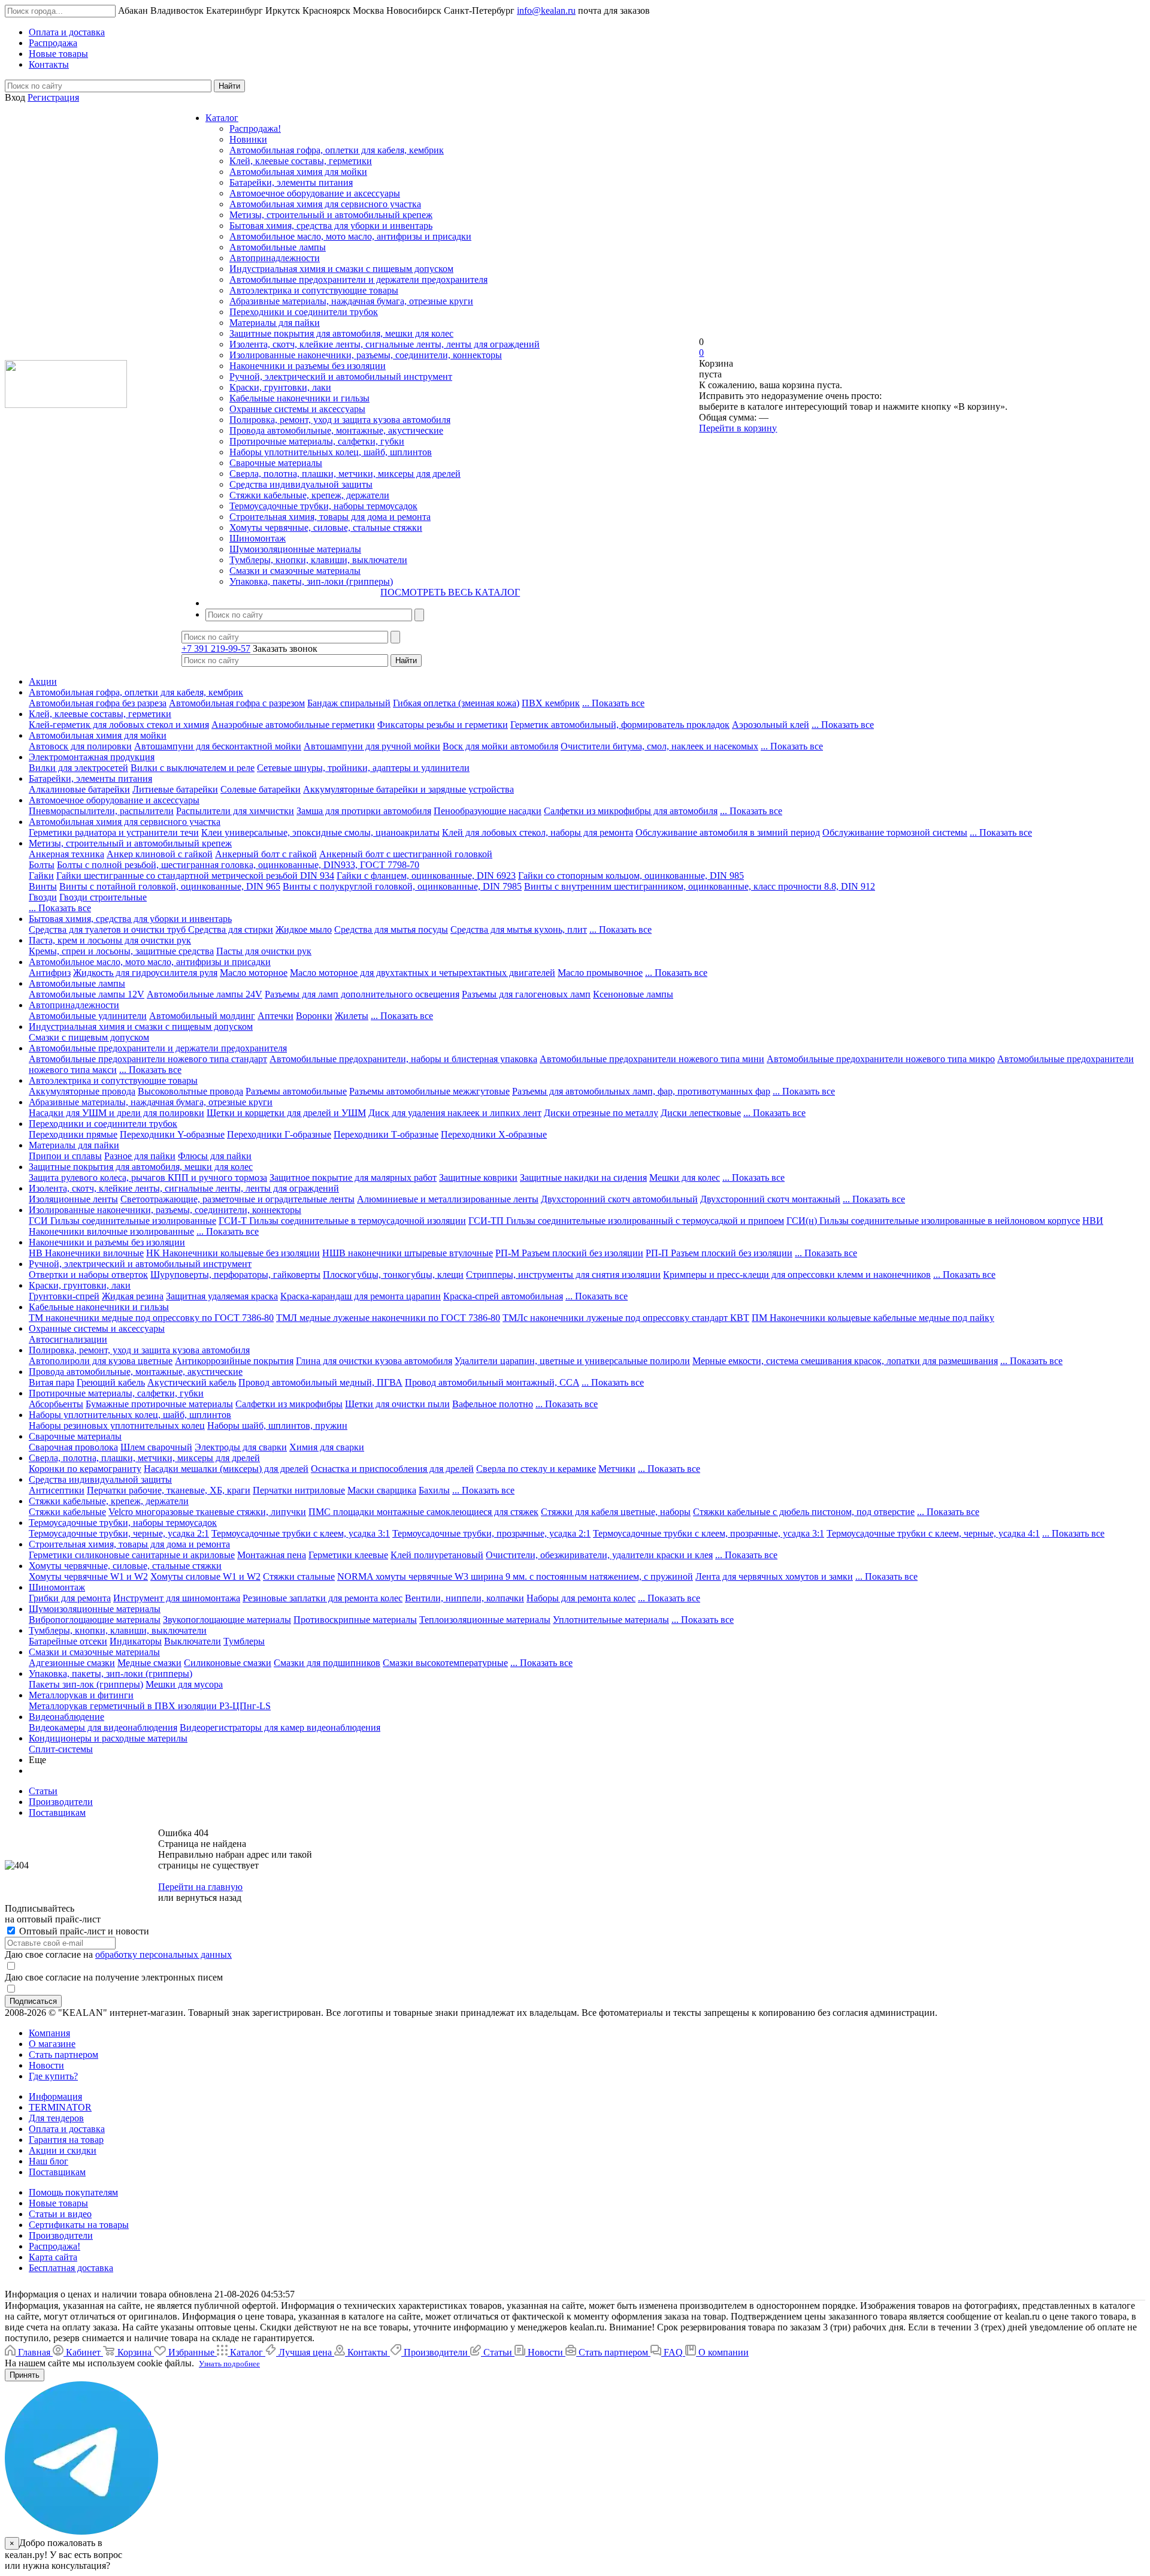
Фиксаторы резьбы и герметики (443, 725)
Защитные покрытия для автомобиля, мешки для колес (341, 333)
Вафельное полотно (493, 1404)
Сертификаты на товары (79, 2225)
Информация (55, 2096)
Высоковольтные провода (190, 1091)
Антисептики (57, 1490)
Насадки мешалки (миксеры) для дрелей (226, 1469)
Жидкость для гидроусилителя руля (145, 973)
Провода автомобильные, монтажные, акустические (336, 430)
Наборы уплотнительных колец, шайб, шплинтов (331, 452)
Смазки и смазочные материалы (295, 571)
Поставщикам (57, 2172)
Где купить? (53, 2076)
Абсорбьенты (56, 1404)
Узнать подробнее (229, 2364)
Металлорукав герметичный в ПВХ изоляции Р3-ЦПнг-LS (150, 1706)
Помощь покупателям (73, 2192)
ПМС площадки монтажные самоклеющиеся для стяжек (423, 1512)
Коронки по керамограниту (85, 1469)
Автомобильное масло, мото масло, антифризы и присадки (350, 236)
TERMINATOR (60, 2107)
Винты (43, 886)
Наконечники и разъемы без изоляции (308, 366)
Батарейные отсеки (68, 1641)
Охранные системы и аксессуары (297, 409)
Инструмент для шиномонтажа (177, 1598)
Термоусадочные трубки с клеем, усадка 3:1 (301, 1533)
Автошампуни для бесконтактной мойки (218, 746)
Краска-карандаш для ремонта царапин (361, 1296)
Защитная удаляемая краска (222, 1296)
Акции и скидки (63, 2150)
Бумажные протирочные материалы (159, 1404)
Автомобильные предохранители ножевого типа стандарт (148, 1059)
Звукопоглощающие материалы (227, 1620)
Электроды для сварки (241, 1447)
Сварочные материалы (276, 463)
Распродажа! (255, 129)
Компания (49, 2033)
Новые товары (58, 2203)
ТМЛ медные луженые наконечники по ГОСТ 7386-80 (388, 1318)
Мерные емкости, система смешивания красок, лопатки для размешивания (845, 1361)
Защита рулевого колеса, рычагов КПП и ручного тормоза (148, 1177)
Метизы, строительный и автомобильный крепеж (331, 215)
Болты (42, 865)
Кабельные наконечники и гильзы (299, 398)
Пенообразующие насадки (488, 811)
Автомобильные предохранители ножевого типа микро (881, 1059)
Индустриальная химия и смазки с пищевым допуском (341, 269)
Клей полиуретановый (437, 1555)
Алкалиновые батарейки (79, 789)
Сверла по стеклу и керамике (536, 1469)
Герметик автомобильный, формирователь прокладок (620, 725)
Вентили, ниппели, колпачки (464, 1598)
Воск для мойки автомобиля (500, 746)
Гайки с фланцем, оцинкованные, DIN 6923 (426, 876)
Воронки (314, 1016)
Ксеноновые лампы (633, 994)
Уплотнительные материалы (611, 1620)
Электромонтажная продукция (92, 757)
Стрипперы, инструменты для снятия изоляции (563, 1275)
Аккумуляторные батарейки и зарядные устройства (408, 789)
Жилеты (352, 1016)
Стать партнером (63, 2055)
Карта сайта (53, 2257)
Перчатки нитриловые (299, 1490)
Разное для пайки (140, 1156)
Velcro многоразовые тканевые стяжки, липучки (207, 1512)
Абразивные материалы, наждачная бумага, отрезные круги (351, 301)
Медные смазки (149, 1663)
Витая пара (52, 1382)
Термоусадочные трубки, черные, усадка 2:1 (119, 1533)
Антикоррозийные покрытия (234, 1361)
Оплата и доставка (67, 2129)
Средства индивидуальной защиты (301, 484)
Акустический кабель (192, 1382)
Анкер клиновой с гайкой (160, 854)
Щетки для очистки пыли (397, 1404)
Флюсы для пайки (215, 1156)
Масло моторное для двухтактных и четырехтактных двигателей (423, 973)
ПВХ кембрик (551, 703)
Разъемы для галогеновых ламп (526, 994)
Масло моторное (254, 973)
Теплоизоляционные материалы (485, 1620)
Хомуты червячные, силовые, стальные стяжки (326, 527)
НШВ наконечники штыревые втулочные (408, 1253)
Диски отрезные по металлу (601, 1113)
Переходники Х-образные (494, 1134)
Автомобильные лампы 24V (205, 994)
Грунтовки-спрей (64, 1296)
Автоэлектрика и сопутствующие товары (314, 290)
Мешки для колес (685, 1177)
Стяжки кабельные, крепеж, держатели (309, 495)
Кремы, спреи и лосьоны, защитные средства (121, 951)
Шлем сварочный (156, 1447)
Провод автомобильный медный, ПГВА (320, 1382)
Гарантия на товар (66, 2140)
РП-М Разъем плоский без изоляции (569, 1253)
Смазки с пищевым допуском (89, 1037)
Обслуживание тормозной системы (895, 832)
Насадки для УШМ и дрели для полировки (116, 1113)
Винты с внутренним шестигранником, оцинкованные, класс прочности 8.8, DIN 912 (700, 886)
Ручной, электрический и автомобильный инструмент (341, 377)
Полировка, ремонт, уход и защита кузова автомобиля (340, 420)
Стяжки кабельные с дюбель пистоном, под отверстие (804, 1512)
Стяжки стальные (299, 1576)
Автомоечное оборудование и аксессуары (315, 193)
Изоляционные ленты (73, 1199)
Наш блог (49, 2161)
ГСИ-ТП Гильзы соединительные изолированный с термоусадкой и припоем (626, 1221)
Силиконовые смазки (228, 1663)
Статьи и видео (60, 2214)
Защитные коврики (478, 1177)
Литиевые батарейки (175, 789)
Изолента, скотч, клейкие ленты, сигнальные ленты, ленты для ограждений (385, 344)
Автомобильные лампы (278, 247)
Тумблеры (244, 1641)
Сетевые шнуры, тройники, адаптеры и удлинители (363, 768)
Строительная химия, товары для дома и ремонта (330, 517)
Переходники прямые (73, 1134)
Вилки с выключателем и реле (193, 768)
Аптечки (276, 1016)
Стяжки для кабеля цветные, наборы (616, 1512)
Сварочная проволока (73, 1447)
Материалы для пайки (275, 323)
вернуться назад (209, 1898)
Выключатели (193, 1641)
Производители (61, 2235)
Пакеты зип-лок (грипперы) (86, 1684)
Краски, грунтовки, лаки (280, 387)
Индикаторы (136, 1641)
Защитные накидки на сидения (583, 1177)
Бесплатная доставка (71, 2268)
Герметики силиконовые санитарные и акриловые (132, 1555)
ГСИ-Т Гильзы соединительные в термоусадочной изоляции (342, 1221)
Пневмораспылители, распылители (101, 811)
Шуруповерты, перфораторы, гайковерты (235, 1275)
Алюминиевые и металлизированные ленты (448, 1199)
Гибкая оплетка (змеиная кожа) (456, 703)
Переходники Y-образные (172, 1134)
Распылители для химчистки (235, 811)
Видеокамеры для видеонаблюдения (103, 1727)
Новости (46, 2065)
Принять (25, 2375)
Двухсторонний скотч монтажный (770, 1199)
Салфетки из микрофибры (289, 1404)
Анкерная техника (66, 854)
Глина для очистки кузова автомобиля (374, 1361)
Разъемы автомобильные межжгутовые (429, 1091)
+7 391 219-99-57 (216, 648)
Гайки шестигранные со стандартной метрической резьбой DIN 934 (195, 876)
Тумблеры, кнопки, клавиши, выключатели (318, 560)
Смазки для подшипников (327, 1663)
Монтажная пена (272, 1555)
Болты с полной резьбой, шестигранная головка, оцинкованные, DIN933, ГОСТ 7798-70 (238, 865)
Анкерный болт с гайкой (266, 854)
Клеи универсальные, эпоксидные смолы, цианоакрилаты (320, 832)
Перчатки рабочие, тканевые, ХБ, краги (169, 1490)
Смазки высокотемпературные (445, 1663)
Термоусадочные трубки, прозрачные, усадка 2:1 (491, 1533)
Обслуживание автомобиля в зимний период (728, 832)
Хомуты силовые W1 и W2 (205, 1576)
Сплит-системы (61, 1749)
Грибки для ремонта (70, 1598)
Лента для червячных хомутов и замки (774, 1576)
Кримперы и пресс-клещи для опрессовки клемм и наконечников (797, 1275)
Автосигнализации (68, 1339)
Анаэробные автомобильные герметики (293, 725)
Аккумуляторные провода (82, 1091)
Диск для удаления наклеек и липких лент (455, 1113)
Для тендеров (56, 2118)
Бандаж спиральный (349, 703)
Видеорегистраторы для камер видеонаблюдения (280, 1727)
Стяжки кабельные (67, 1512)
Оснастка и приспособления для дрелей (392, 1469)
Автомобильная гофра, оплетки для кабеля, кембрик (337, 150)
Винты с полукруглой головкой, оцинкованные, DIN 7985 (402, 886)
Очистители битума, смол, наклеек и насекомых (659, 746)
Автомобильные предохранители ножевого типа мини (652, 1059)
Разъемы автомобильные (296, 1091)
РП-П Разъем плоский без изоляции (719, 1253)
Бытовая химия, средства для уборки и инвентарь (331, 226)
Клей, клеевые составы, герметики (301, 161)
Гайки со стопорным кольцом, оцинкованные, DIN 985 (631, 876)
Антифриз (50, 973)
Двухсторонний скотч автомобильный (619, 1199)
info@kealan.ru (546, 10)
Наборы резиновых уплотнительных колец (117, 1425)
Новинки (248, 139)
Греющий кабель (111, 1382)
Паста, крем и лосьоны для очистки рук (110, 940)
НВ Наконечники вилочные (86, 1253)
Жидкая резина (133, 1296)
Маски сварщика (382, 1490)
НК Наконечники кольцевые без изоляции (233, 1253)
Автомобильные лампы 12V (87, 994)
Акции (43, 681)
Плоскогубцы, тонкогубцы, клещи (393, 1275)
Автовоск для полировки (80, 746)
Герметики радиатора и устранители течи (114, 832)
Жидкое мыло (304, 929)
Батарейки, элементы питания (291, 182)
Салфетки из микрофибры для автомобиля (631, 811)
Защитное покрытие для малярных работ (353, 1177)
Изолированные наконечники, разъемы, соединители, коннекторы (366, 355)
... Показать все (613, 703)
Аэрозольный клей (771, 725)
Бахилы (434, 1490)
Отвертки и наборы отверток (88, 1275)
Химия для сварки (327, 1447)
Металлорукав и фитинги (81, 1695)
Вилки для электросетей (78, 768)
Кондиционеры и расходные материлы (108, 1738)
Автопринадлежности (275, 258)
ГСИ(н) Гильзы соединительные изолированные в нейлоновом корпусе (933, 1221)
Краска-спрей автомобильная (503, 1296)
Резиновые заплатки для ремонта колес (323, 1598)
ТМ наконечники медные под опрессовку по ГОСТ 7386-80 (151, 1318)
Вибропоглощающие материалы (95, 1620)
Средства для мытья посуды (391, 929)
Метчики (617, 1469)
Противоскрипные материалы (355, 1620)
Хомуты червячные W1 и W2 (88, 1576)
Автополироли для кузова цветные (101, 1361)
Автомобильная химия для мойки (298, 172)
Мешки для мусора (184, 1684)
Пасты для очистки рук (264, 951)
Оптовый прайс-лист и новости (83, 1931)
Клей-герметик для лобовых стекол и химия (119, 725)
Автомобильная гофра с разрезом (237, 703)
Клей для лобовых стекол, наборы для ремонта (538, 832)
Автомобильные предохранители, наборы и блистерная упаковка (403, 1059)
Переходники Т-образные (386, 1134)
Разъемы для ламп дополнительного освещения (362, 994)
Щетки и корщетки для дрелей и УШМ (286, 1113)
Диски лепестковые (701, 1113)
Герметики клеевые (348, 1555)
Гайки (41, 876)
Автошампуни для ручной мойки (372, 746)
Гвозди (43, 897)
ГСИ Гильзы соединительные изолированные (122, 1221)
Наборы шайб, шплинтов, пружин (277, 1425)
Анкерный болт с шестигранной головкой (406, 854)
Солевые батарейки (261, 789)
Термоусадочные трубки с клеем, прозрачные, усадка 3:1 (709, 1533)
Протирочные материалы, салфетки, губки (317, 441)
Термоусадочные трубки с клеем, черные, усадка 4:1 (933, 1533)
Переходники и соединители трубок (304, 312)
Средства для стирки (231, 929)
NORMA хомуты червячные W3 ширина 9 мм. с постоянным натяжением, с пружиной (515, 1576)
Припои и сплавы (65, 1156)
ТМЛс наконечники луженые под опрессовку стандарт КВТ (626, 1318)
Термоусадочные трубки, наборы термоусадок (323, 506)
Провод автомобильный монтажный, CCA (492, 1382)
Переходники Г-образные (279, 1134)
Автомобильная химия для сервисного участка (325, 204)
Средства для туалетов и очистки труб (108, 929)
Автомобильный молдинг (202, 1016)
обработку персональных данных (164, 1954)
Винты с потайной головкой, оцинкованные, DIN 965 (170, 886)
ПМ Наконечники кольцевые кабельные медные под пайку (873, 1318)
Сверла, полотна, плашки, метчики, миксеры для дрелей (345, 474)
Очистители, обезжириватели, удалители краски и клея (599, 1555)
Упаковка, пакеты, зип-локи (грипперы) (311, 581)
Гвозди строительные (103, 897)
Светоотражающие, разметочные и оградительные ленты (237, 1199)
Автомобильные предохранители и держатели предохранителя (358, 279)
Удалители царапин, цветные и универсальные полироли (572, 1361)
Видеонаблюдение (66, 1717)
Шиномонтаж (258, 538)
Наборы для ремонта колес (581, 1598)
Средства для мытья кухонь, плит (519, 929)
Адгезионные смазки (72, 1663)
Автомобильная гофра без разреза (98, 703)
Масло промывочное (600, 973)
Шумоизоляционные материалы (295, 549)
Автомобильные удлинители (88, 1016)
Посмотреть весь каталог (450, 592)
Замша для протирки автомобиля (364, 811)
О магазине (52, 2044)
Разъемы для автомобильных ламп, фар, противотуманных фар (641, 1091)
